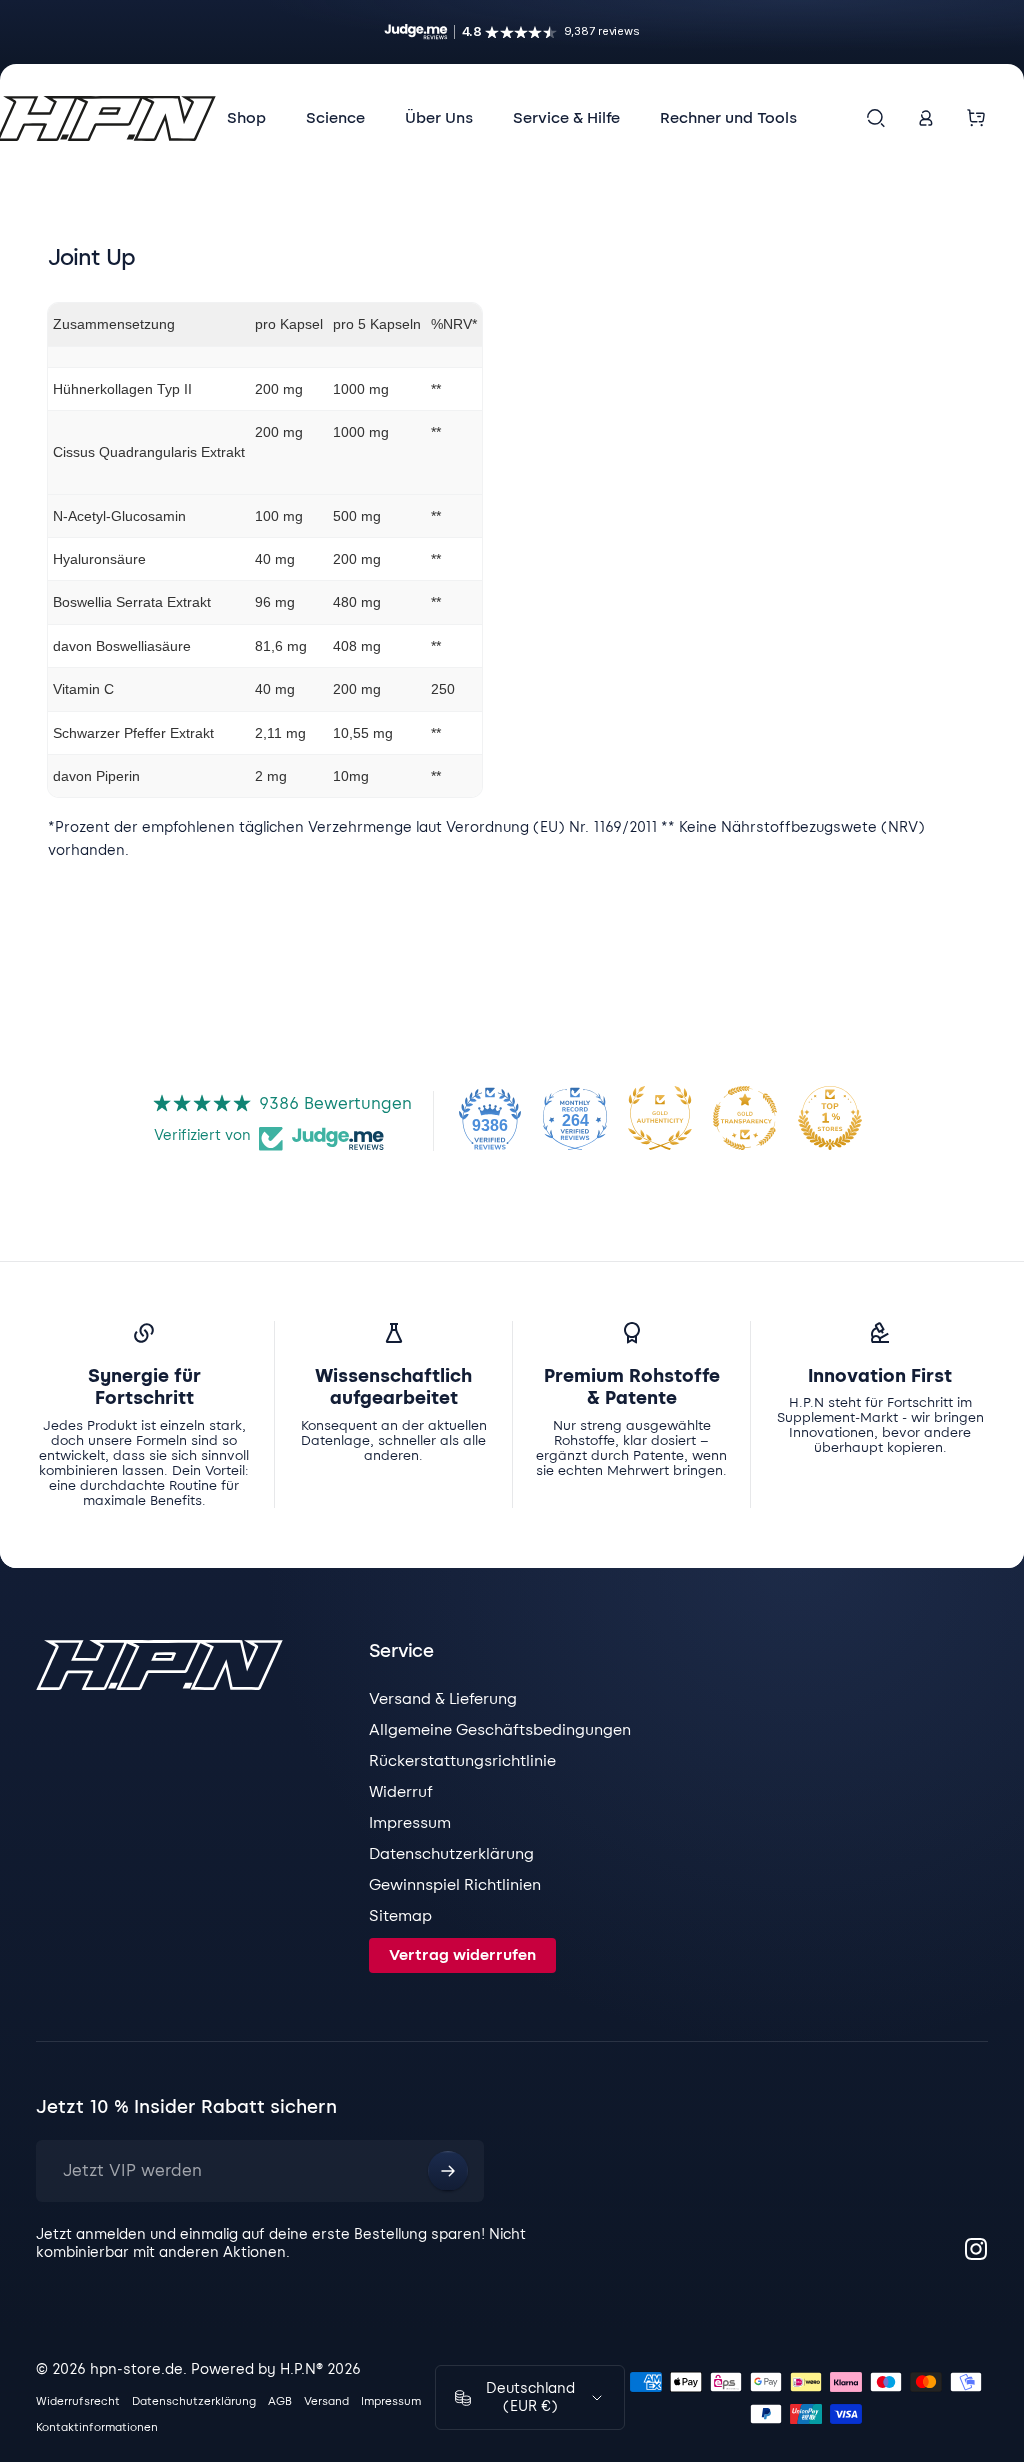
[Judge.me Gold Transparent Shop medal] (745, 1118)
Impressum (410, 1823)
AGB (280, 2401)
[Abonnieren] (448, 2171)
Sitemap (400, 1916)
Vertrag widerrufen (462, 1955)
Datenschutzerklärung (451, 1854)
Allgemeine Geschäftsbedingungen (500, 1730)
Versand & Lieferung (443, 1699)
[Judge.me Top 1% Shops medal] (830, 1118)
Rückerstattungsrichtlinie (462, 1761)
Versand (326, 2401)
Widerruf (401, 1792)
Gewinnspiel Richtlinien (455, 1885)
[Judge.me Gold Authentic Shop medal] (660, 1118)
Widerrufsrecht (78, 2401)
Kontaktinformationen (97, 2427)
